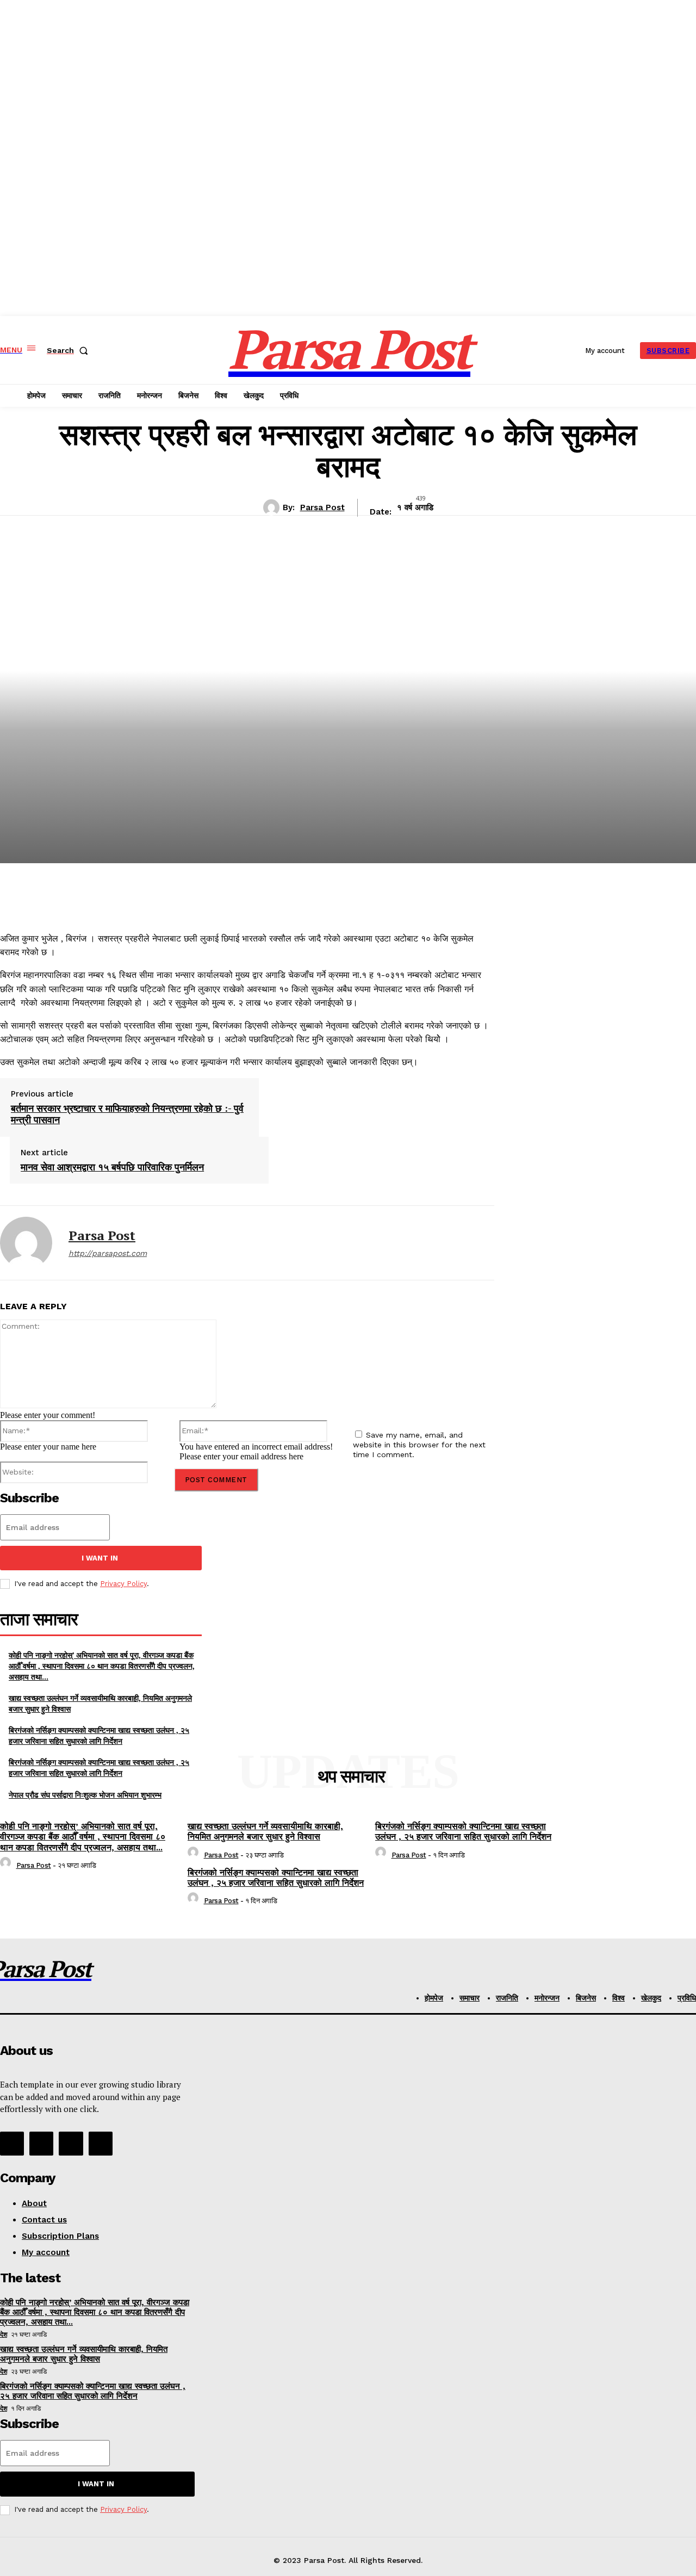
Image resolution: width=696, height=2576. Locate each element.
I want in (100, 1558)
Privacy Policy (123, 1584)
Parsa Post (322, 507)
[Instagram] (41, 2144)
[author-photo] (7, 1865)
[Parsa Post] (273, 507)
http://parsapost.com (108, 1253)
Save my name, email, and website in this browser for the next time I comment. (419, 1445)
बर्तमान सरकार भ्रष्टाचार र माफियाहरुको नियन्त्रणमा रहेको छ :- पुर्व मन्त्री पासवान (127, 1114)
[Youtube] (101, 2144)
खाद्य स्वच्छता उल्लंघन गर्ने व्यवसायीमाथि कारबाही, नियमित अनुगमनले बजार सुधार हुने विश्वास (265, 1831)
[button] (70, 350)
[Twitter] (71, 2144)
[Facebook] (12, 2144)
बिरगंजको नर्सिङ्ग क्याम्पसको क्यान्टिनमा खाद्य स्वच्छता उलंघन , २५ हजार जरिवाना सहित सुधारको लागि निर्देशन (99, 1735)
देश (4, 2334)
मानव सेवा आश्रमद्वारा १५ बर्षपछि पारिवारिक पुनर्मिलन (112, 1167)
